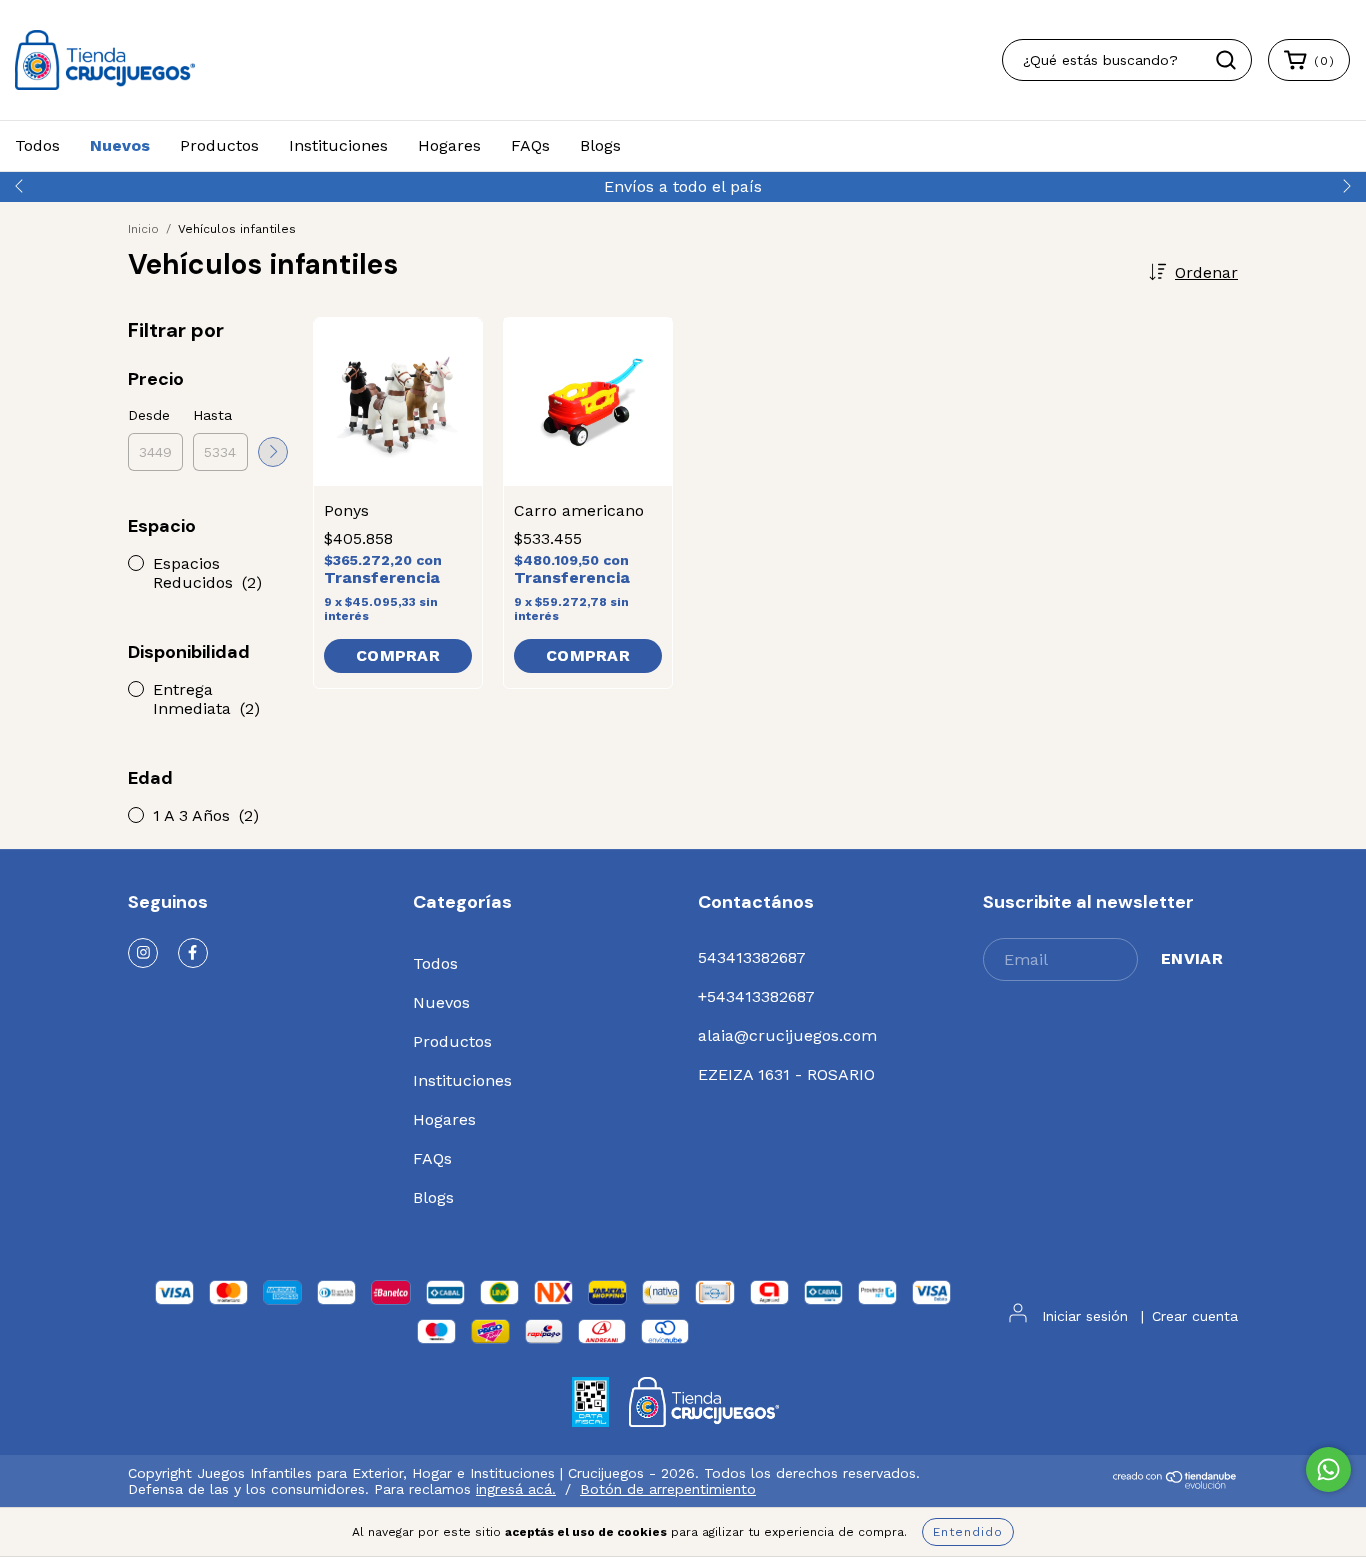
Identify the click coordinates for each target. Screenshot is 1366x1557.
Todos (37, 145)
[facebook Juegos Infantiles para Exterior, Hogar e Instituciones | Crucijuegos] (193, 953)
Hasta (212, 415)
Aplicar (273, 452)
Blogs (600, 145)
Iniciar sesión (1085, 1316)
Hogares (449, 145)
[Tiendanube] (1175, 1484)
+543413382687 (756, 996)
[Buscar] (1226, 60)
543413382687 (752, 957)
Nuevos (120, 145)
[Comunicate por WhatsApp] (1328, 1469)
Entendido (968, 1532)
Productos (219, 145)
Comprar (398, 655)
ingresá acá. (516, 1489)
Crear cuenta (1195, 1316)
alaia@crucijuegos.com (787, 1035)
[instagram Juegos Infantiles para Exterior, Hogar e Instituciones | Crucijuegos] (143, 953)
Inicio (143, 229)
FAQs (530, 145)
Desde (149, 415)
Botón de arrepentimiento (668, 1489)
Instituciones (338, 145)
